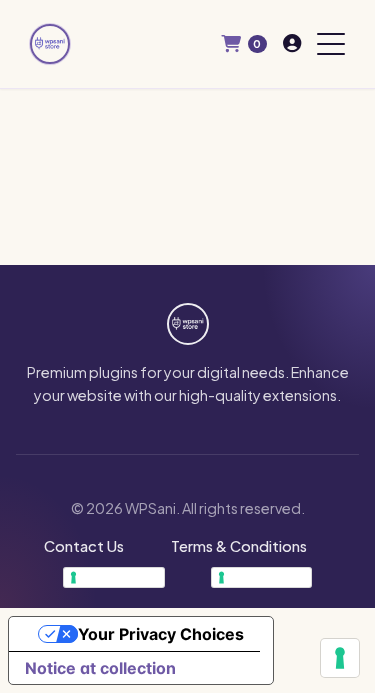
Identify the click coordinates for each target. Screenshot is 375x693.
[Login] (292, 44)
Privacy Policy (120, 577)
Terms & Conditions (239, 546)
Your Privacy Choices (161, 634)
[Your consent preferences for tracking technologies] (340, 658)
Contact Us (84, 546)
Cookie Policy (267, 577)
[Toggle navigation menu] (331, 44)
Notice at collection (100, 668)
